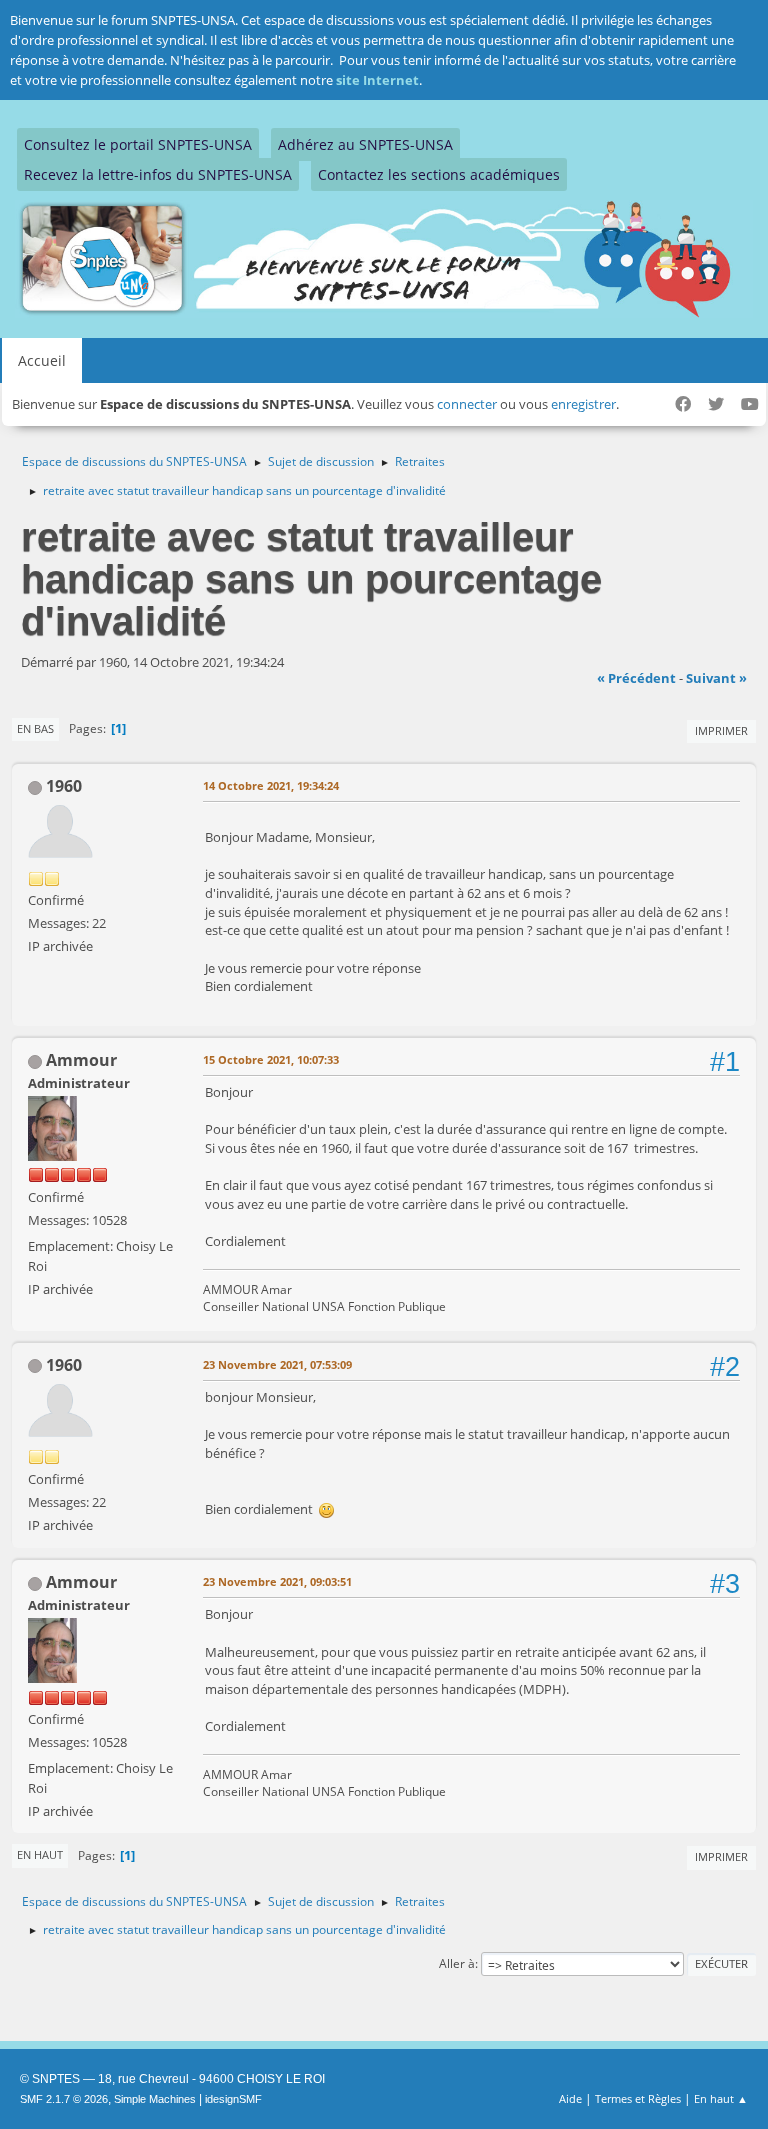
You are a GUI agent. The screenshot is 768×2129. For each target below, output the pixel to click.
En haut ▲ (721, 2098)
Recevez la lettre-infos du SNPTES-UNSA (158, 174)
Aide (570, 2098)
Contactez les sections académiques (439, 174)
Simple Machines (155, 2099)
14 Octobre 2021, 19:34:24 (271, 785)
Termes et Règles (638, 2098)
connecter (467, 404)
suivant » (716, 678)
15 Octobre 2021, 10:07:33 (271, 1059)
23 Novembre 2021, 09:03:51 (277, 1581)
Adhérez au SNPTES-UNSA (365, 144)
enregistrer (583, 404)
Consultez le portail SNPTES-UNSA (138, 144)
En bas (35, 728)
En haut (40, 1854)
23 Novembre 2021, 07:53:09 (277, 1364)
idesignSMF (233, 2099)
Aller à (457, 1963)
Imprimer (721, 730)
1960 (64, 786)
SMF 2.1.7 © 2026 (64, 2099)
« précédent (636, 678)
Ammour (81, 1060)
